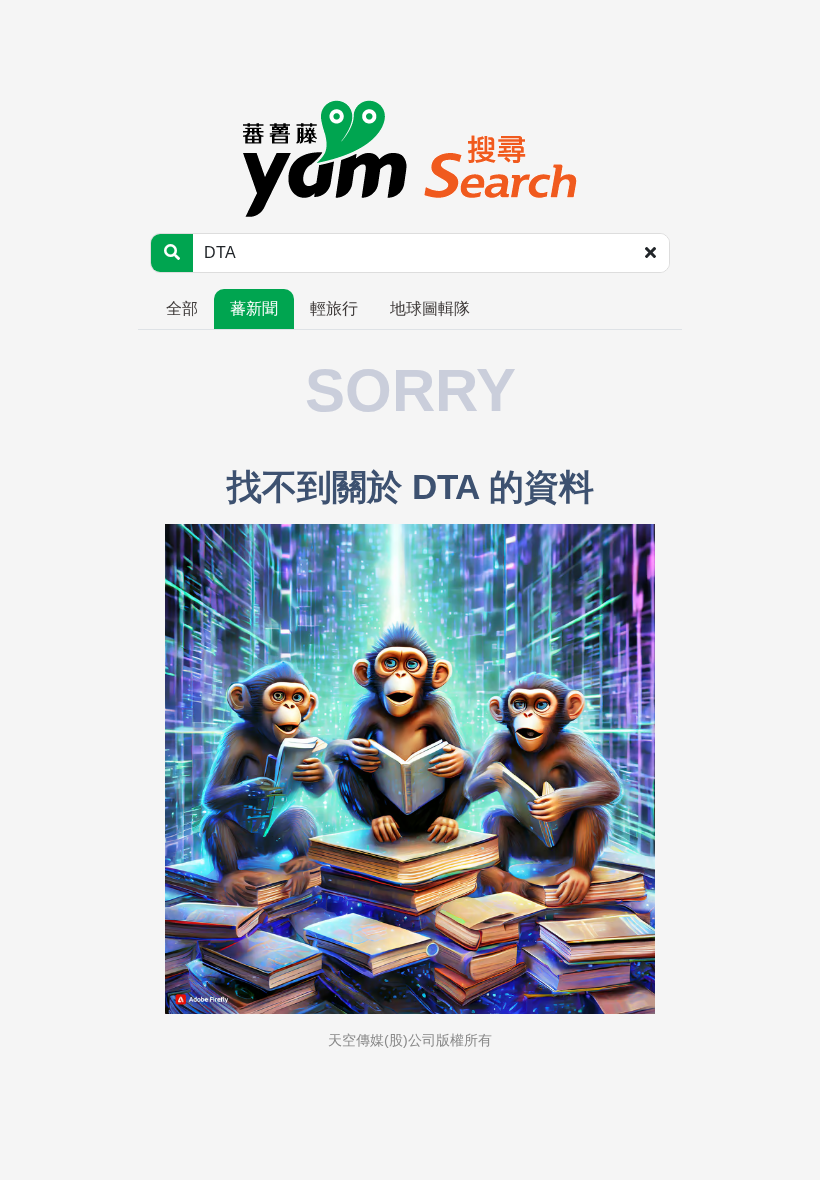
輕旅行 (334, 308)
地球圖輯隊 (430, 308)
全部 (182, 308)
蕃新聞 (254, 308)
